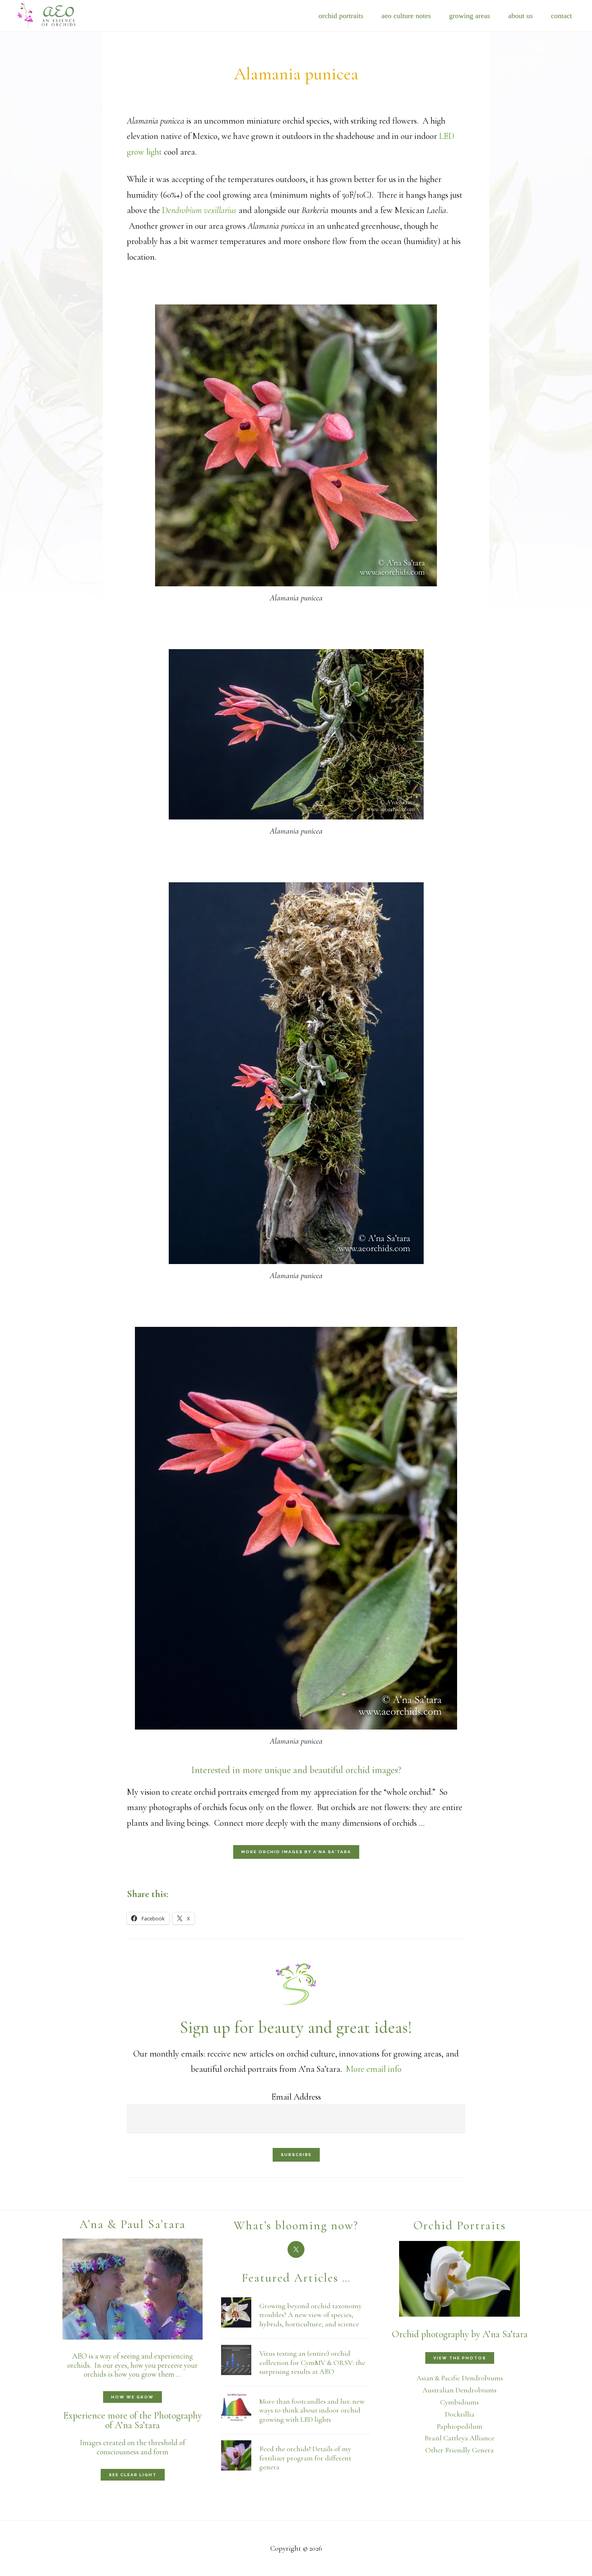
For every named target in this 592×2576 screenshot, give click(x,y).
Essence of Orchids (52, 14)
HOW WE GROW (132, 2397)
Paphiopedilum (460, 2426)
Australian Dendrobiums (460, 2390)
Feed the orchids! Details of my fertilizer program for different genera (305, 2458)
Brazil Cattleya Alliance (460, 2438)
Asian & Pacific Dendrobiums (460, 2378)
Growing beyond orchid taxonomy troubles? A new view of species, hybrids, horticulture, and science (310, 2315)
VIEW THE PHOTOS (460, 2358)
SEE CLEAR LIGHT (133, 2475)
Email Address (296, 2097)
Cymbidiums (460, 2402)
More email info (374, 2069)
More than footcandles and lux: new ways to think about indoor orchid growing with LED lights (312, 2410)
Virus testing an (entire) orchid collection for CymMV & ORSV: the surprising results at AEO (312, 2362)
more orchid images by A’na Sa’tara (296, 1852)
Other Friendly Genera (460, 2450)
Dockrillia (460, 2414)
